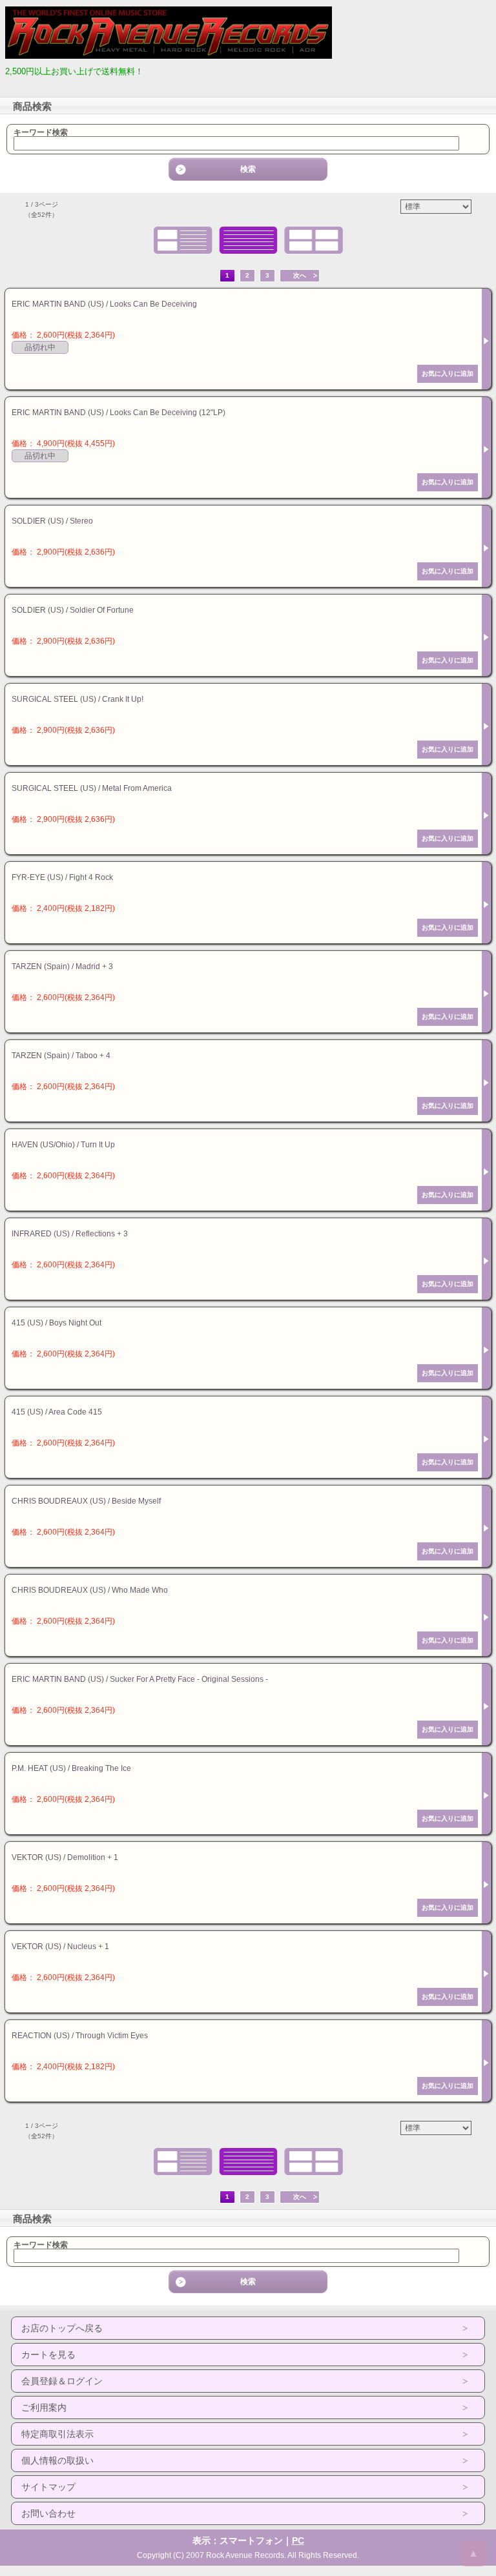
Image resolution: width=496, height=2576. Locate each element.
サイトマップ (48, 2487)
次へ (300, 275)
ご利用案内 (44, 2407)
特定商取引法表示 (57, 2434)
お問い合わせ (48, 2513)
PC (298, 2540)
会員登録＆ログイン (62, 2381)
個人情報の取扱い (57, 2460)
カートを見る (48, 2355)
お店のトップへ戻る (62, 2328)
